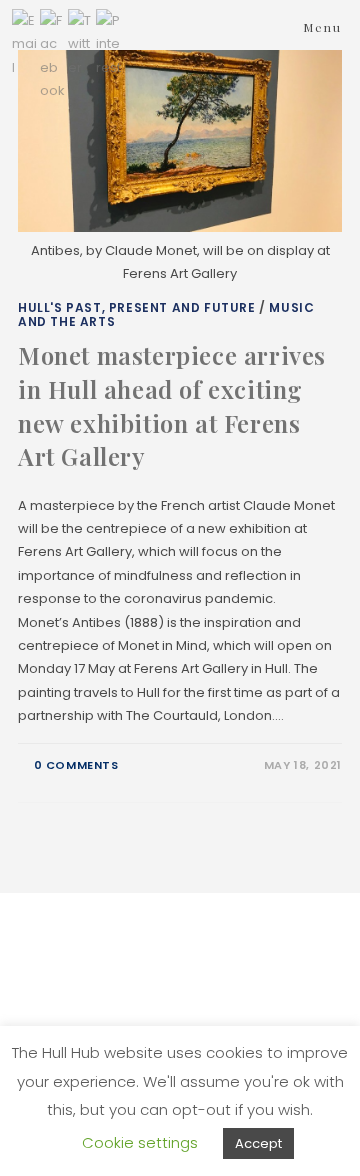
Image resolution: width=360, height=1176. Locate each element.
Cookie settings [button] (140, 1142)
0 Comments (76, 765)
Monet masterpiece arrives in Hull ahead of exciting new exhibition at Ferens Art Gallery (172, 405)
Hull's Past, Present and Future (137, 307)
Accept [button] (258, 1143)
